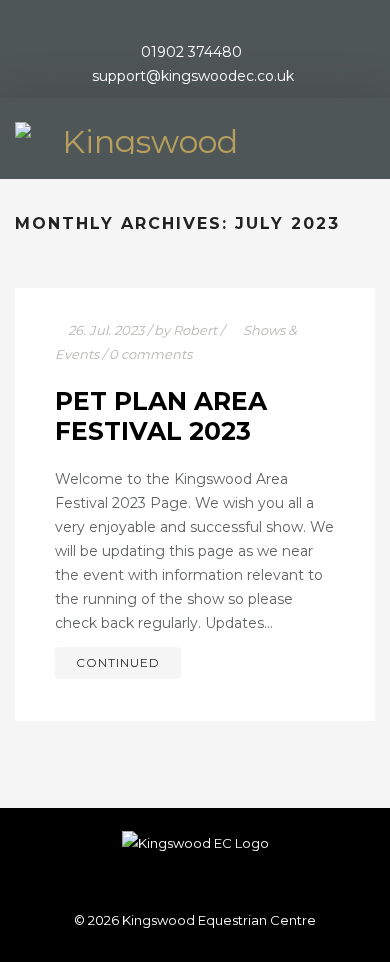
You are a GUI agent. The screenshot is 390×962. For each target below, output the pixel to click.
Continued (118, 662)
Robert (195, 330)
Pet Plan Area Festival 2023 (161, 416)
